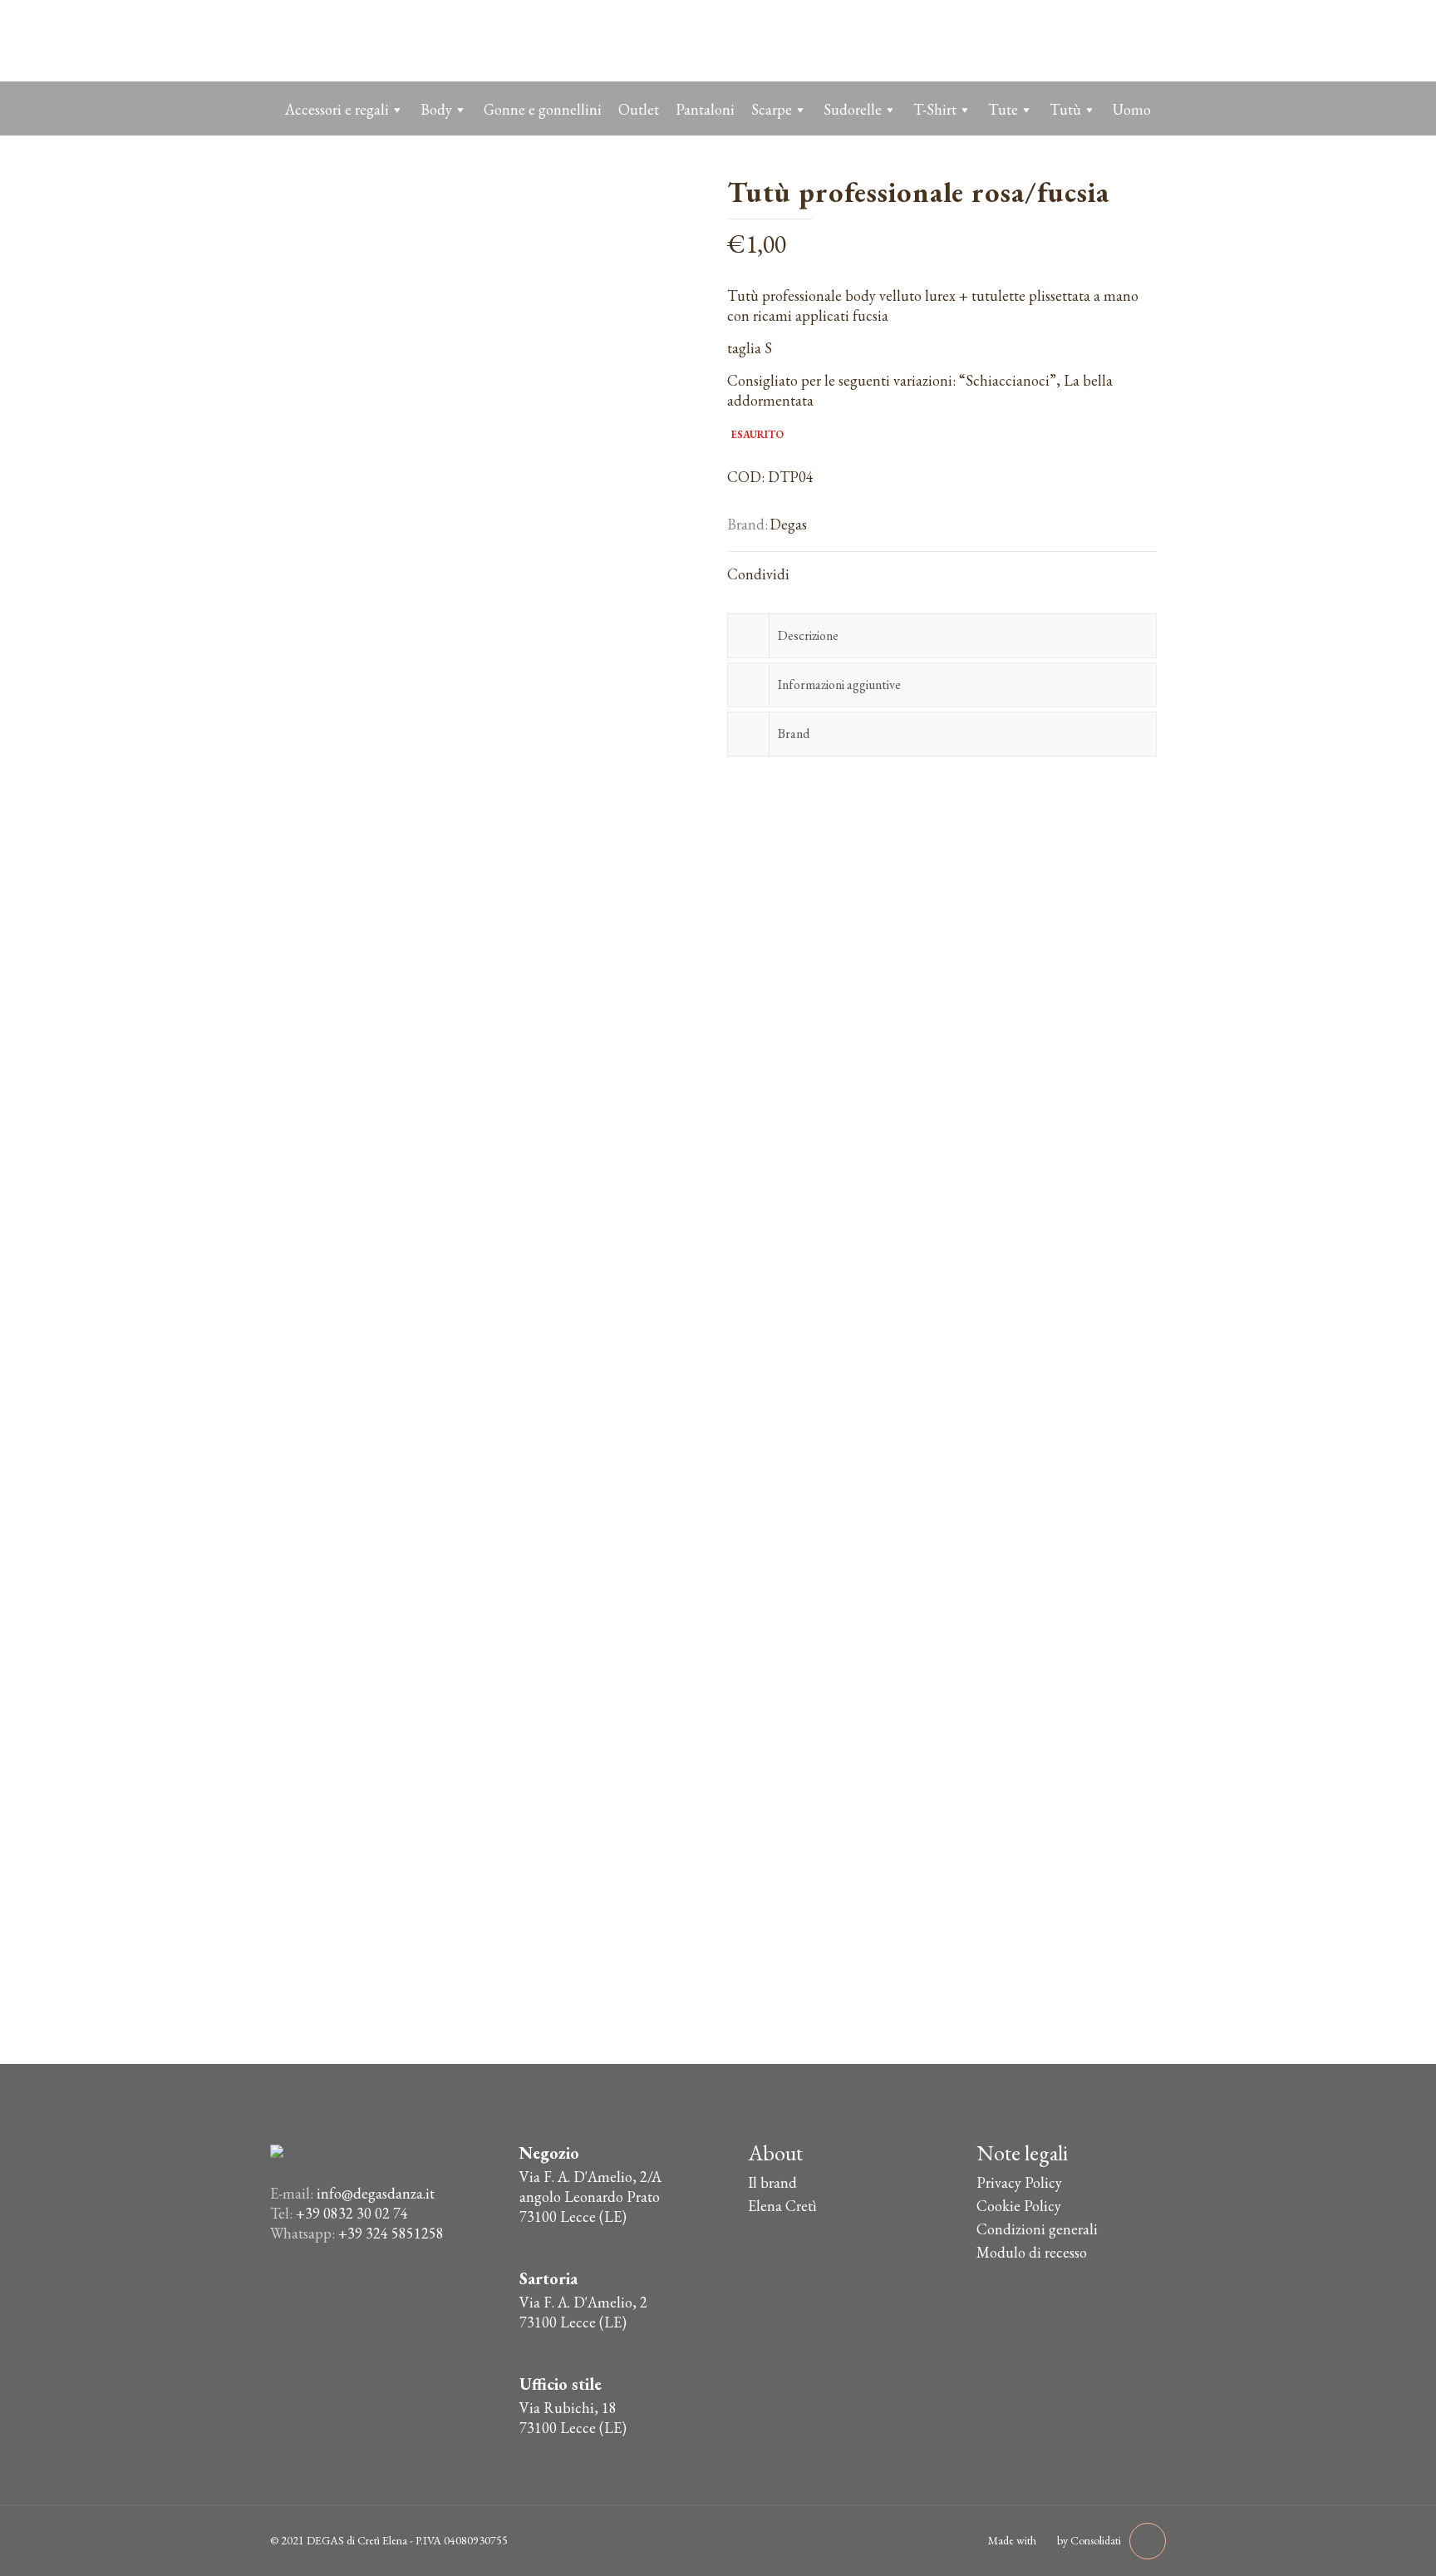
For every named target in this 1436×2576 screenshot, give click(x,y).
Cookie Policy (1019, 2206)
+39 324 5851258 (391, 2233)
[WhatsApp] (1081, 40)
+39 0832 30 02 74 (352, 2213)
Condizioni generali (1037, 2229)
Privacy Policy (1019, 2182)
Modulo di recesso (1032, 2252)
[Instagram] (1147, 40)
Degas (788, 524)
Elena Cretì (782, 2206)
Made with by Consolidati (1055, 2540)
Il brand (772, 2182)
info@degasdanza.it (376, 2193)
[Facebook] (1114, 40)
